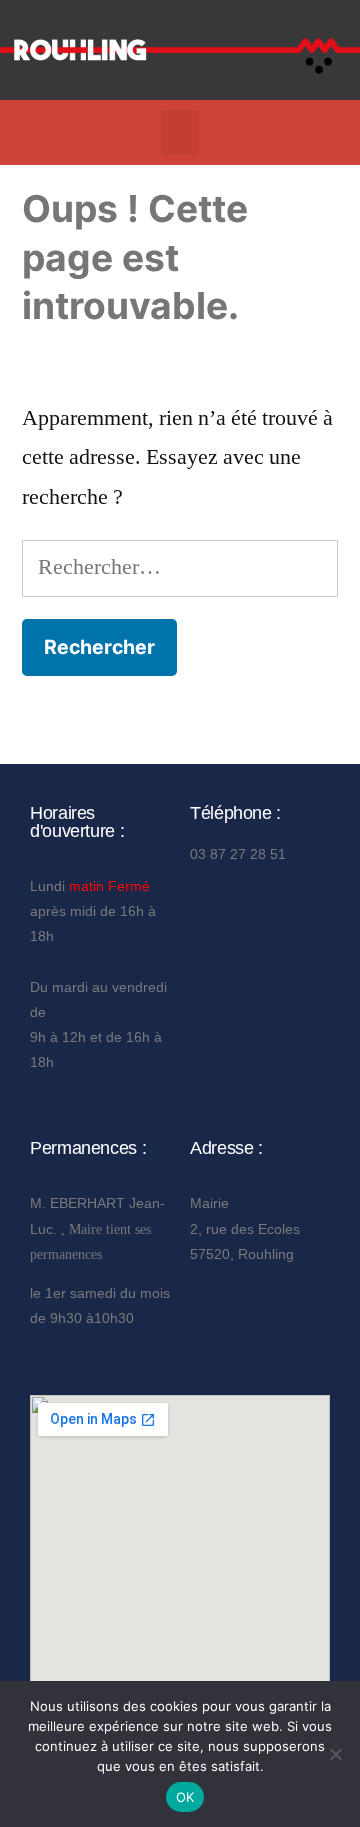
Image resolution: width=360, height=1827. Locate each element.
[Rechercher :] (180, 567)
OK (185, 1797)
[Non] (335, 1754)
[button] (180, 132)
